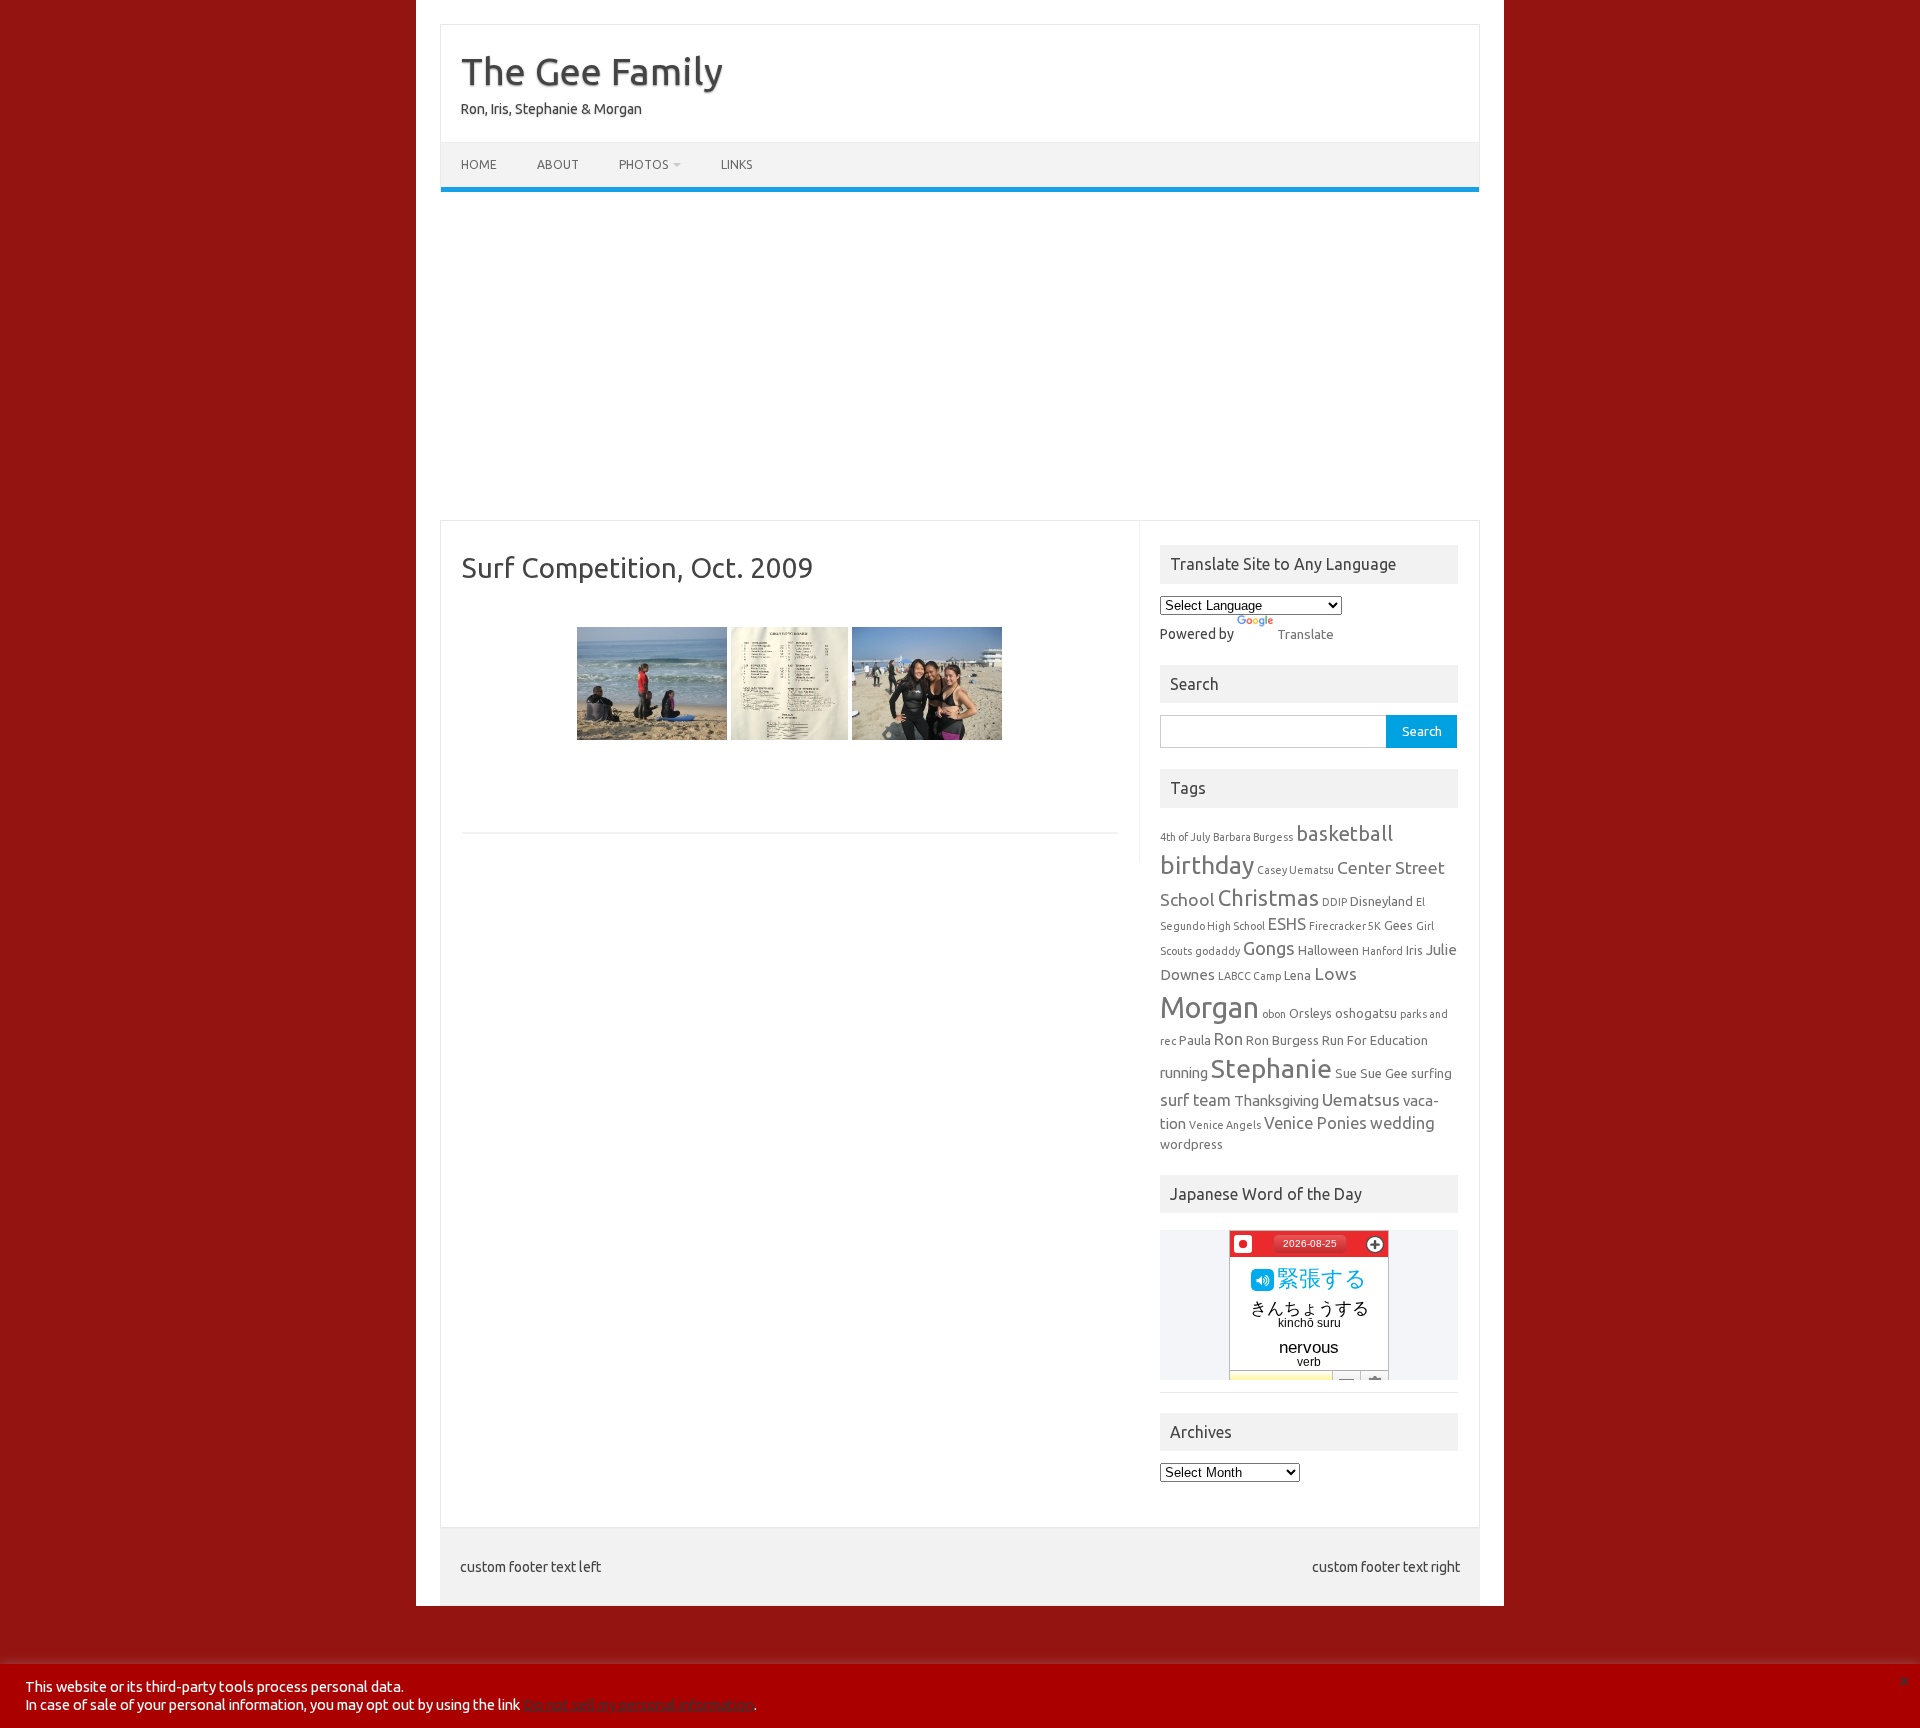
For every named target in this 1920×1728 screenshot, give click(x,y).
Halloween (1328, 950)
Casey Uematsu (1295, 870)
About (558, 164)
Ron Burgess (1282, 1040)
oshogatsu (1366, 1013)
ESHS (1287, 924)
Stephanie (1271, 1068)
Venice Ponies (1315, 1123)
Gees (1398, 925)
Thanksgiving (1276, 1100)
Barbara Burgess (1253, 837)
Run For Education (1375, 1040)
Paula (1195, 1040)
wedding (1402, 1123)
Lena (1297, 975)
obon (1274, 1014)
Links (736, 164)
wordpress (1191, 1144)
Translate (1305, 634)
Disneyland (1381, 901)
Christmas (1268, 898)
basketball (1344, 833)
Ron (1228, 1039)
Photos (643, 164)
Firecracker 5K (1345, 926)
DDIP (1334, 902)
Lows (1335, 973)
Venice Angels (1225, 1125)
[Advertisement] (960, 356)
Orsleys (1310, 1013)
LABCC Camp (1249, 976)
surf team (1195, 1100)
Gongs (1269, 948)
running (1184, 1072)
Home (479, 164)
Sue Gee (1384, 1073)
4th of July (1185, 837)
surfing (1431, 1073)
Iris (1414, 950)
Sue (1346, 1073)
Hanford (1382, 951)
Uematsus (1361, 1099)
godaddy (1217, 951)
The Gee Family (592, 71)
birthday (1207, 865)
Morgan (1209, 1007)
